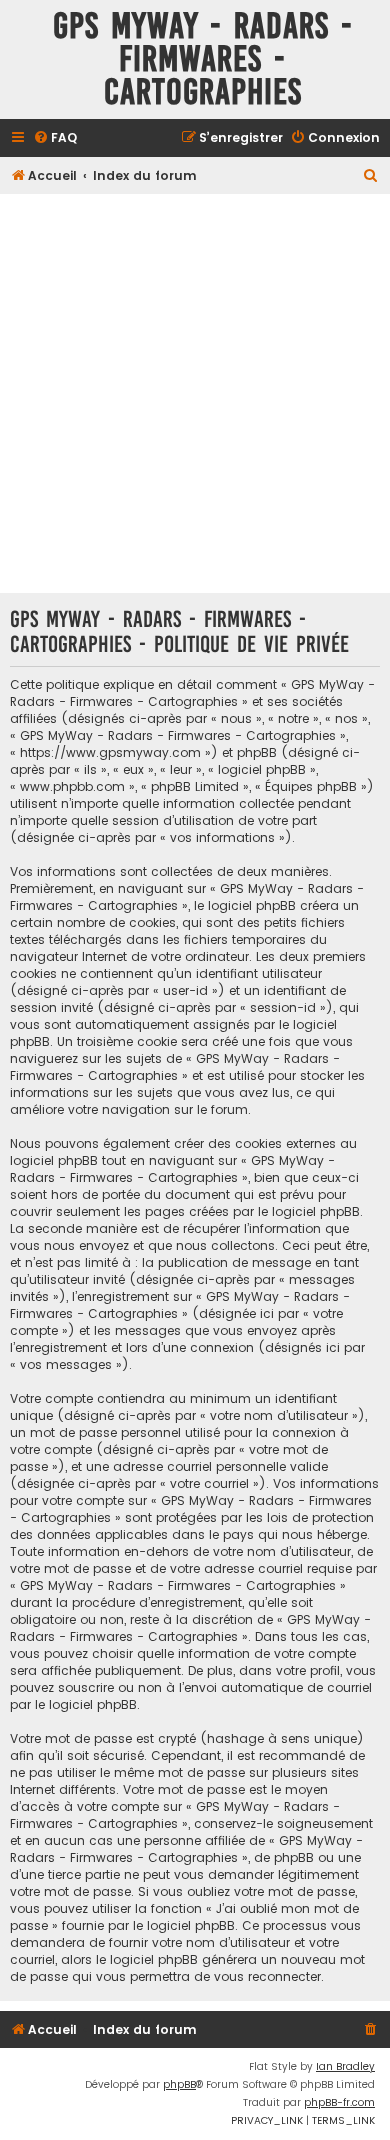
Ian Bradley (345, 2066)
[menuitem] (55, 138)
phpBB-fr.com (339, 2102)
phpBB (179, 2084)
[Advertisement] (195, 393)
